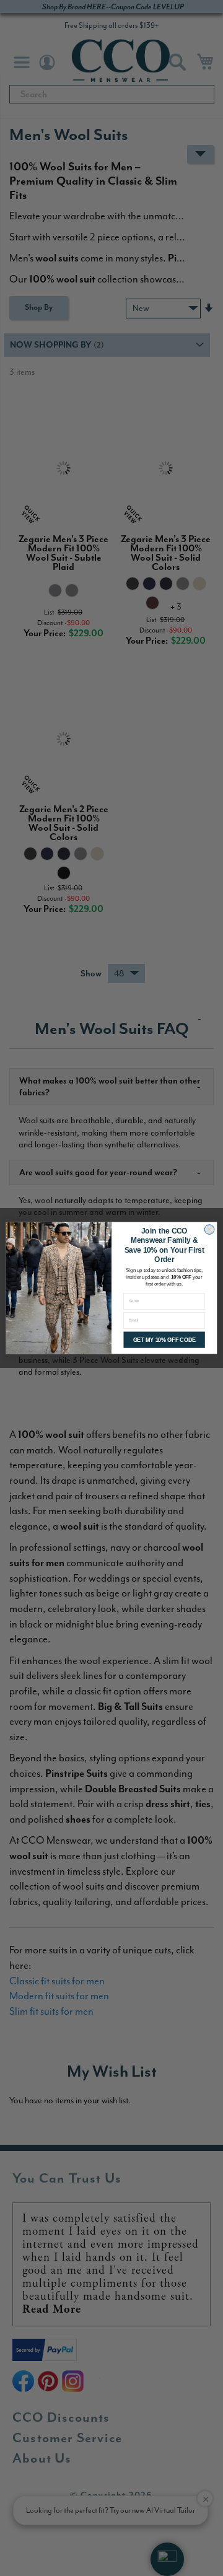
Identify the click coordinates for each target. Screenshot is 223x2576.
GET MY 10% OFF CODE (164, 1340)
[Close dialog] (210, 1229)
